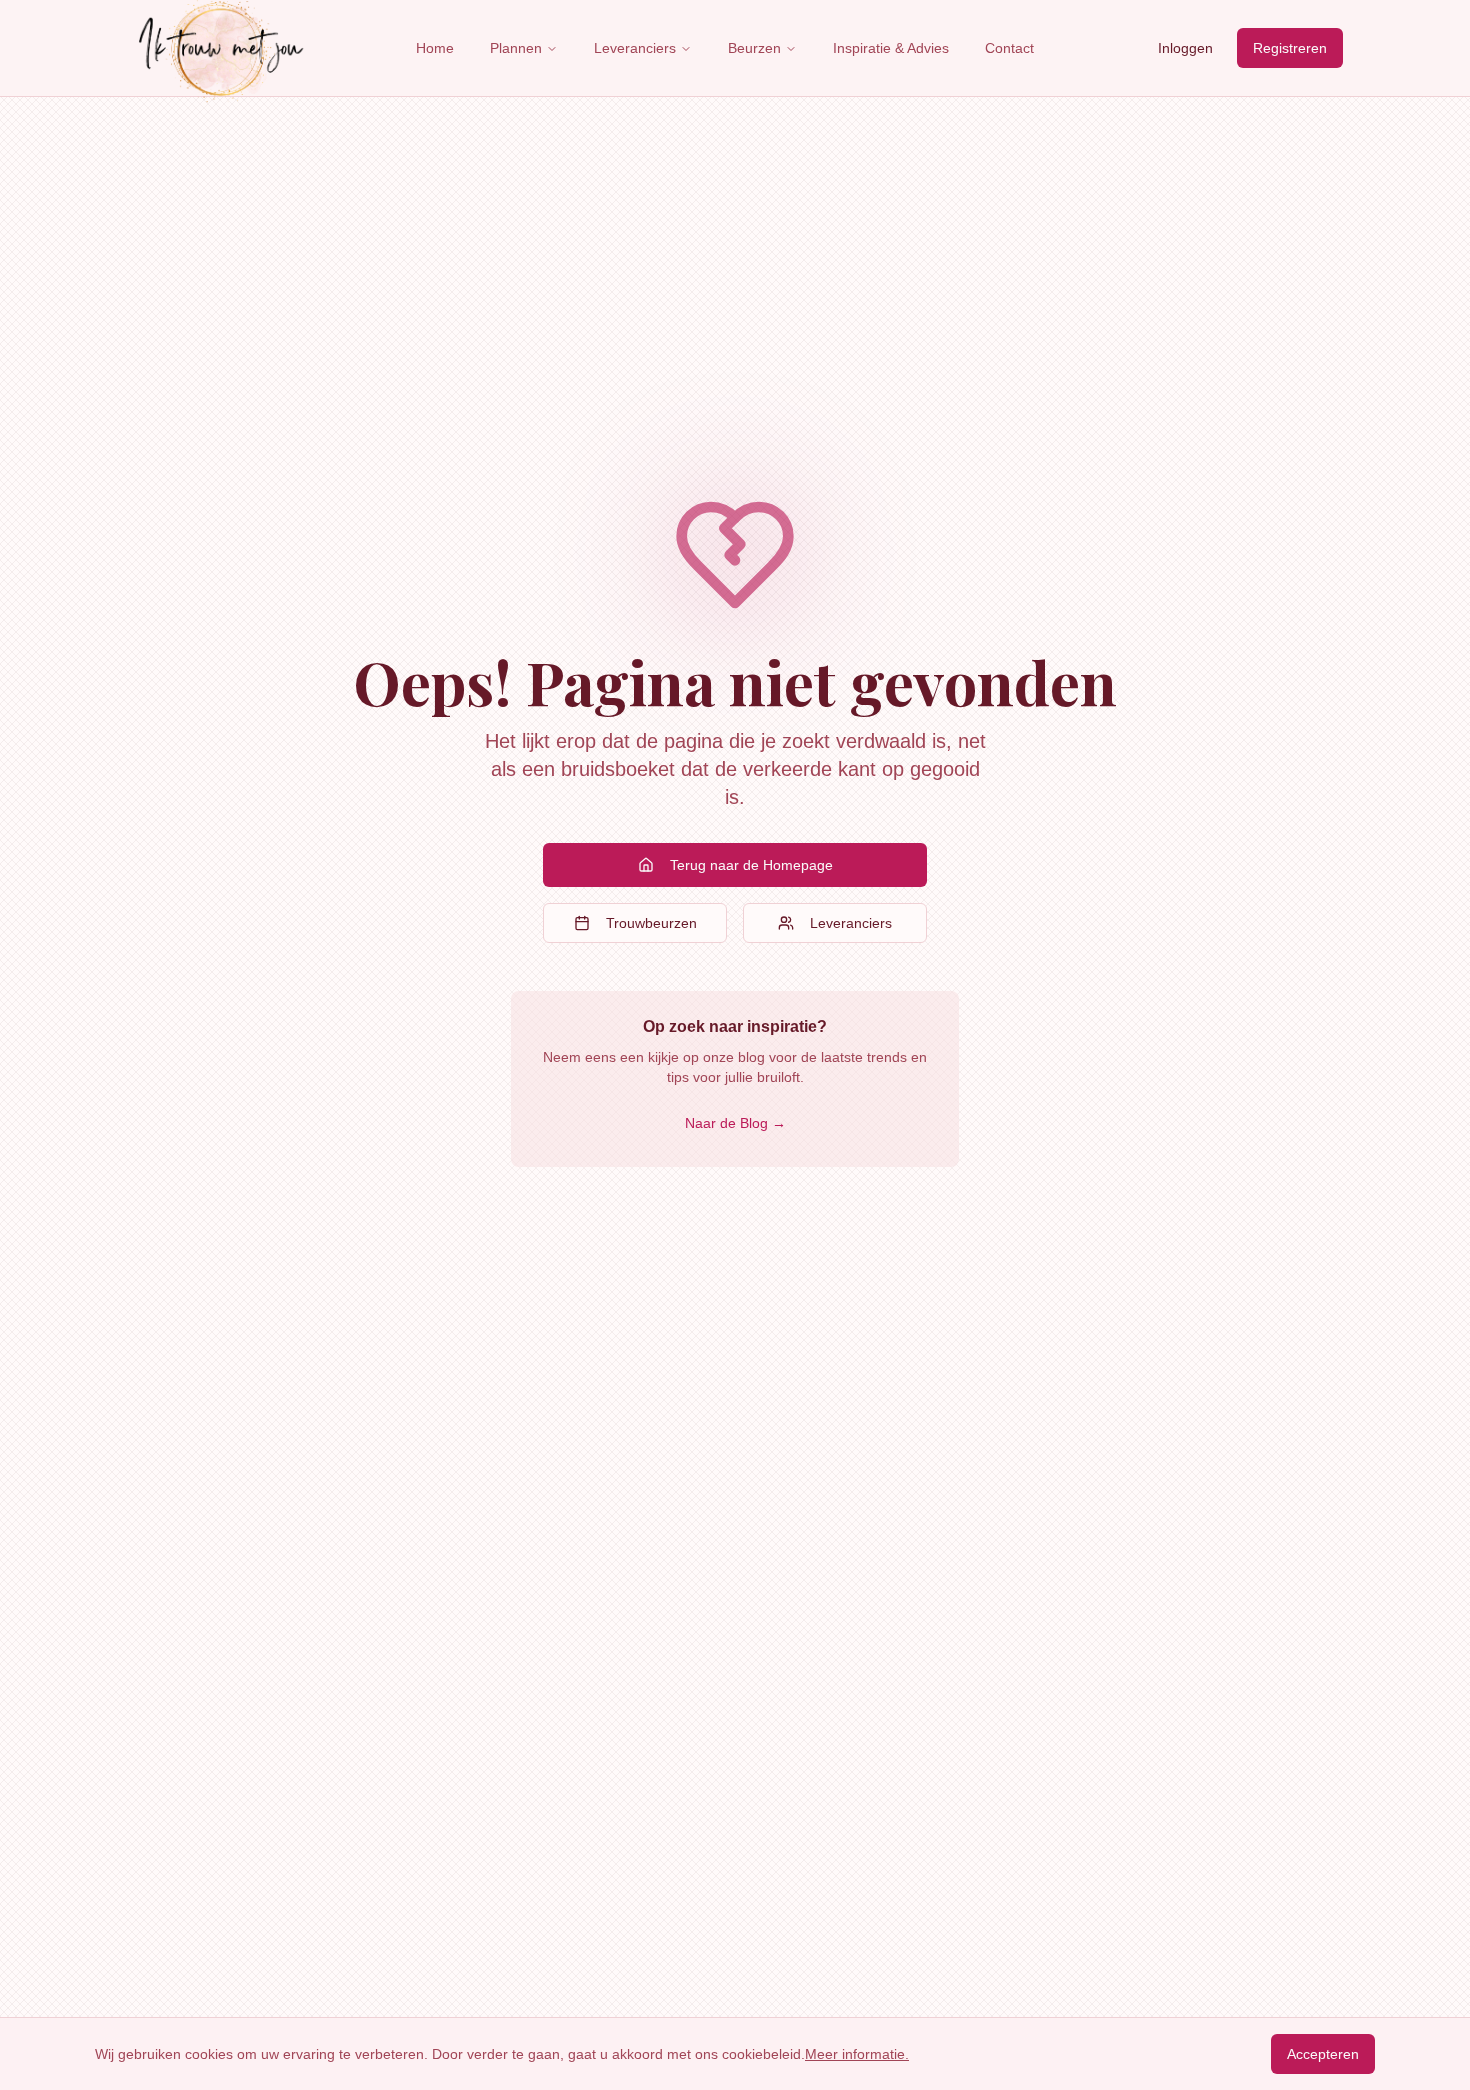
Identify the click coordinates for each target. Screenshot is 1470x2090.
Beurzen (754, 48)
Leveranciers (635, 48)
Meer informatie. (857, 2054)
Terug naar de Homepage (751, 865)
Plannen (516, 48)
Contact (1009, 48)
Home (435, 48)
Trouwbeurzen (651, 923)
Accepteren (1323, 2054)
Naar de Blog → (735, 1123)
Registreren (1290, 48)
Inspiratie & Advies (891, 48)
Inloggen (1185, 48)
